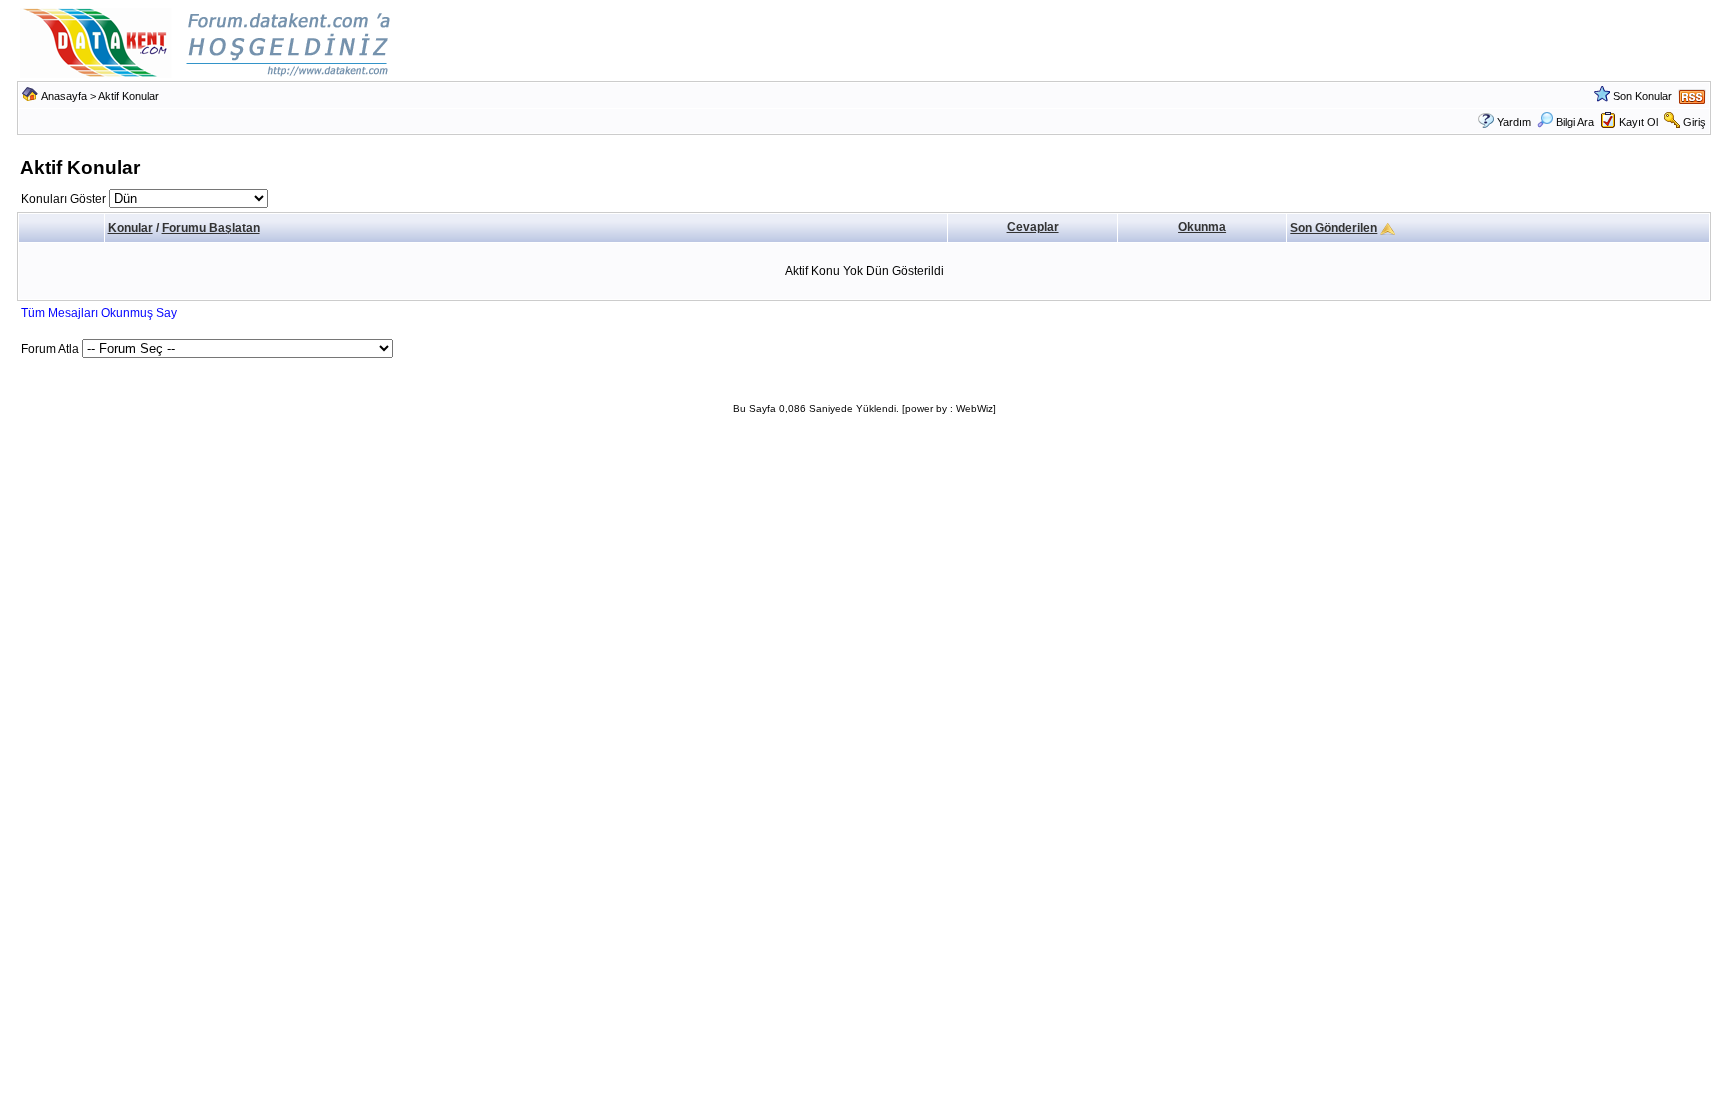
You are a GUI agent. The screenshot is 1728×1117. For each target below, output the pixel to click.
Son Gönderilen (1333, 228)
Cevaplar (1033, 227)
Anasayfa (64, 96)
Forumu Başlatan (211, 228)
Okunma (1202, 227)
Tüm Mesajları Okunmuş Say (99, 313)
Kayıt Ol (1638, 122)
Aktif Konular (128, 96)
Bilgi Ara (1575, 122)
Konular (130, 228)
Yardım (1514, 122)
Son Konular (1642, 96)
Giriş (1694, 122)
